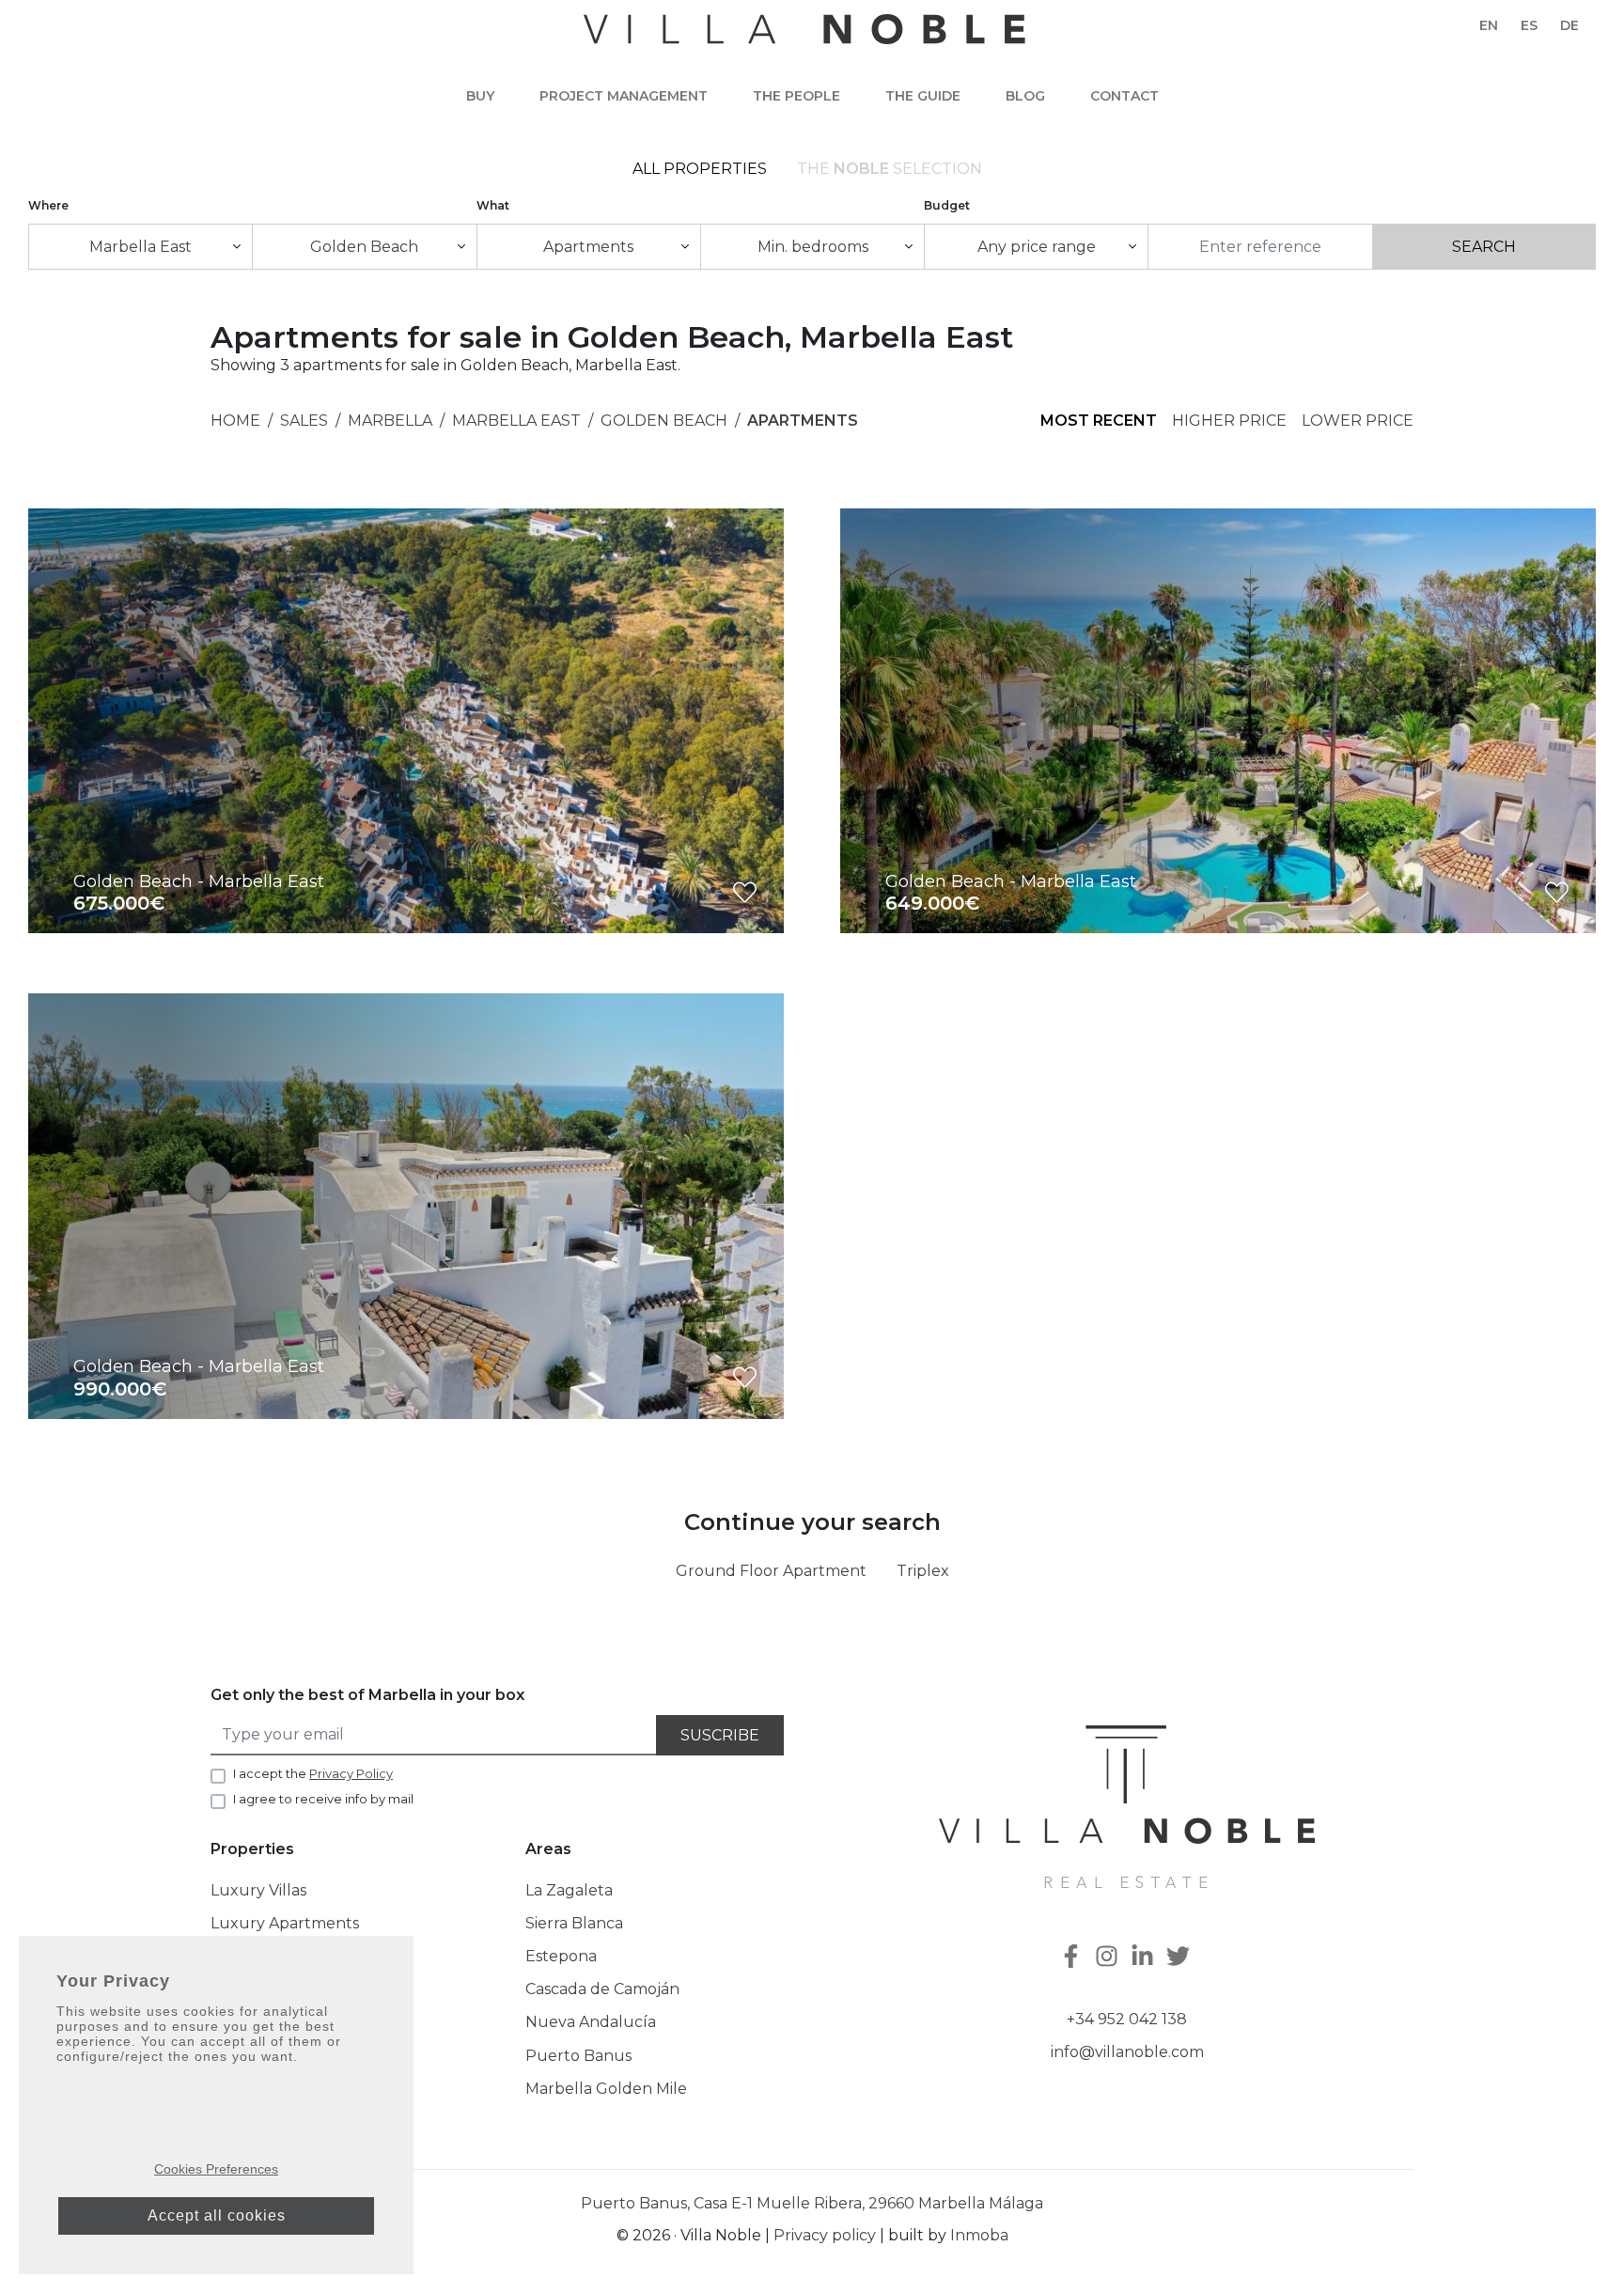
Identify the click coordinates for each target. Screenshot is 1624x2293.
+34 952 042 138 (1127, 2019)
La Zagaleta (569, 1890)
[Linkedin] (1145, 1958)
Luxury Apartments (285, 1923)
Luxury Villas (258, 1890)
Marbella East (516, 421)
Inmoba (979, 2235)
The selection (890, 169)
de (1569, 25)
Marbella (390, 421)
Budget (947, 205)
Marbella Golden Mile (606, 2089)
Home (235, 421)
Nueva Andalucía (591, 2022)
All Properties (700, 169)
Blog (1025, 96)
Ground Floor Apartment (771, 1571)
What (493, 205)
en (1489, 25)
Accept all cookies (217, 2215)
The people (796, 96)
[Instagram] (1109, 1958)
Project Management (624, 96)
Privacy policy (825, 2235)
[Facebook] (1073, 1958)
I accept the (313, 1773)
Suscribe (720, 1735)
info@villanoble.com (1127, 2052)
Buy (480, 96)
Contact (1124, 96)
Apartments (803, 421)
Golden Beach (664, 421)
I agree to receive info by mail (323, 1799)
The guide (923, 96)
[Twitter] (1180, 1958)
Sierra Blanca (574, 1923)
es (1529, 25)
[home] (804, 39)
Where (48, 205)
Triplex (923, 1571)
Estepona (561, 1956)
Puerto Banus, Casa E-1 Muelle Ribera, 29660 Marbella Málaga (812, 2203)
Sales (304, 421)
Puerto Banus (578, 2056)
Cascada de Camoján (602, 1989)
